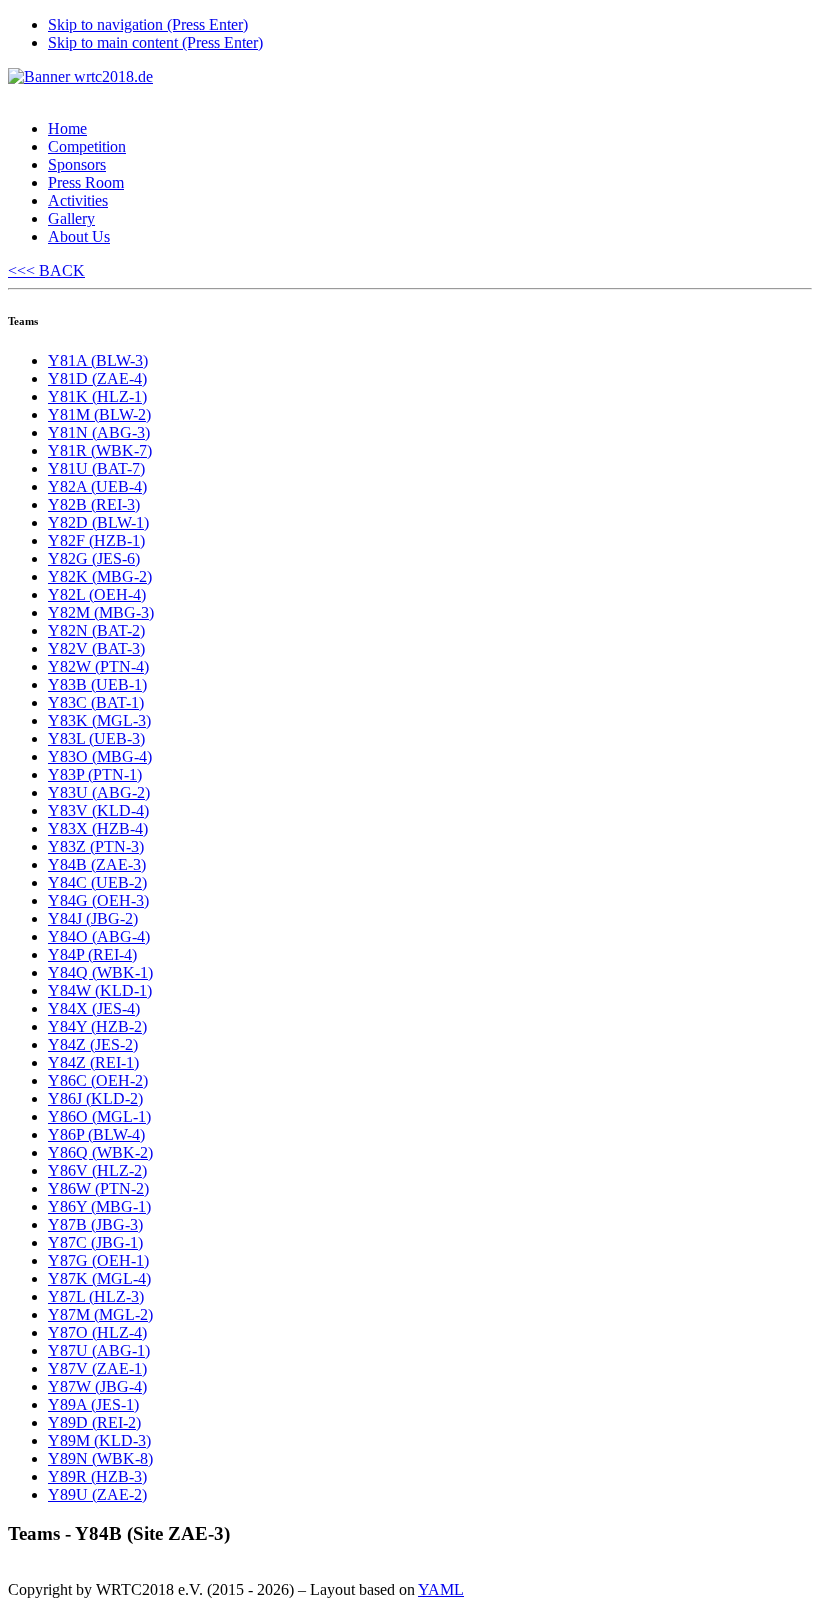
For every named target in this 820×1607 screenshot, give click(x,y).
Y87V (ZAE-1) (97, 1368)
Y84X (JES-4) (94, 1008)
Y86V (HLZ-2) (97, 1170)
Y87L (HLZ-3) (96, 1296)
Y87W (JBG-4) (97, 1386)
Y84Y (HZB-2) (97, 1026)
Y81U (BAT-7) (96, 468)
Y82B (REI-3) (94, 504)
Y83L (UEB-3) (96, 738)
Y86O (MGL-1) (99, 1116)
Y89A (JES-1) (93, 1404)
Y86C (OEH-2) (98, 1080)
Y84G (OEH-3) (98, 900)
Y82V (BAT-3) (96, 648)
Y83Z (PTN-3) (96, 846)
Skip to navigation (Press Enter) (148, 24)
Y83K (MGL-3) (99, 720)
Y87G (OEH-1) (98, 1260)
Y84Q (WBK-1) (100, 972)
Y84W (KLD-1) (100, 990)
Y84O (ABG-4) (99, 936)
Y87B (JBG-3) (95, 1224)
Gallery (71, 218)
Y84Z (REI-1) (93, 1062)
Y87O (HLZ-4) (97, 1332)
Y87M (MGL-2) (100, 1314)
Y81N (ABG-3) (99, 432)
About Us (79, 236)
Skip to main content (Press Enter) (155, 42)
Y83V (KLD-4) (98, 810)
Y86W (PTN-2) (98, 1188)
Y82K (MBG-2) (100, 576)
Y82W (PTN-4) (98, 666)
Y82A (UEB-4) (97, 486)
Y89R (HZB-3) (97, 1476)
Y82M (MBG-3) (101, 612)
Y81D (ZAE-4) (97, 378)
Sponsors (77, 164)
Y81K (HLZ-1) (97, 396)
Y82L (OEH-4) (97, 594)
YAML (441, 1589)
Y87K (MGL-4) (99, 1278)
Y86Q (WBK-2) (100, 1152)
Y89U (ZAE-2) (97, 1494)
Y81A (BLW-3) (98, 360)
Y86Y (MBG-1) (99, 1206)
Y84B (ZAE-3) (97, 864)
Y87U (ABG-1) (99, 1350)
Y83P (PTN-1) (95, 774)
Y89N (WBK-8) (100, 1458)
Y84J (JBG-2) (93, 918)
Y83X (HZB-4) (98, 828)
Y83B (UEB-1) (97, 684)
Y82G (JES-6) (94, 558)
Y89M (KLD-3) (99, 1440)
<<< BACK (46, 270)
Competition (87, 146)
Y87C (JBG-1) (95, 1242)
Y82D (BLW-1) (98, 522)
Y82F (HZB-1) (96, 540)
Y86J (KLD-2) (95, 1098)
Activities (78, 200)
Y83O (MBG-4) (100, 756)
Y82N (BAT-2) (96, 630)
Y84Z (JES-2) (93, 1044)
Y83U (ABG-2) (99, 792)
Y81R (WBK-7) (100, 450)
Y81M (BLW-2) (99, 414)
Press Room (86, 182)
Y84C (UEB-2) (97, 882)
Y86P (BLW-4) (96, 1134)
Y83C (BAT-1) (96, 702)
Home (67, 128)
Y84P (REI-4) (92, 954)
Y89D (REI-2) (94, 1422)
